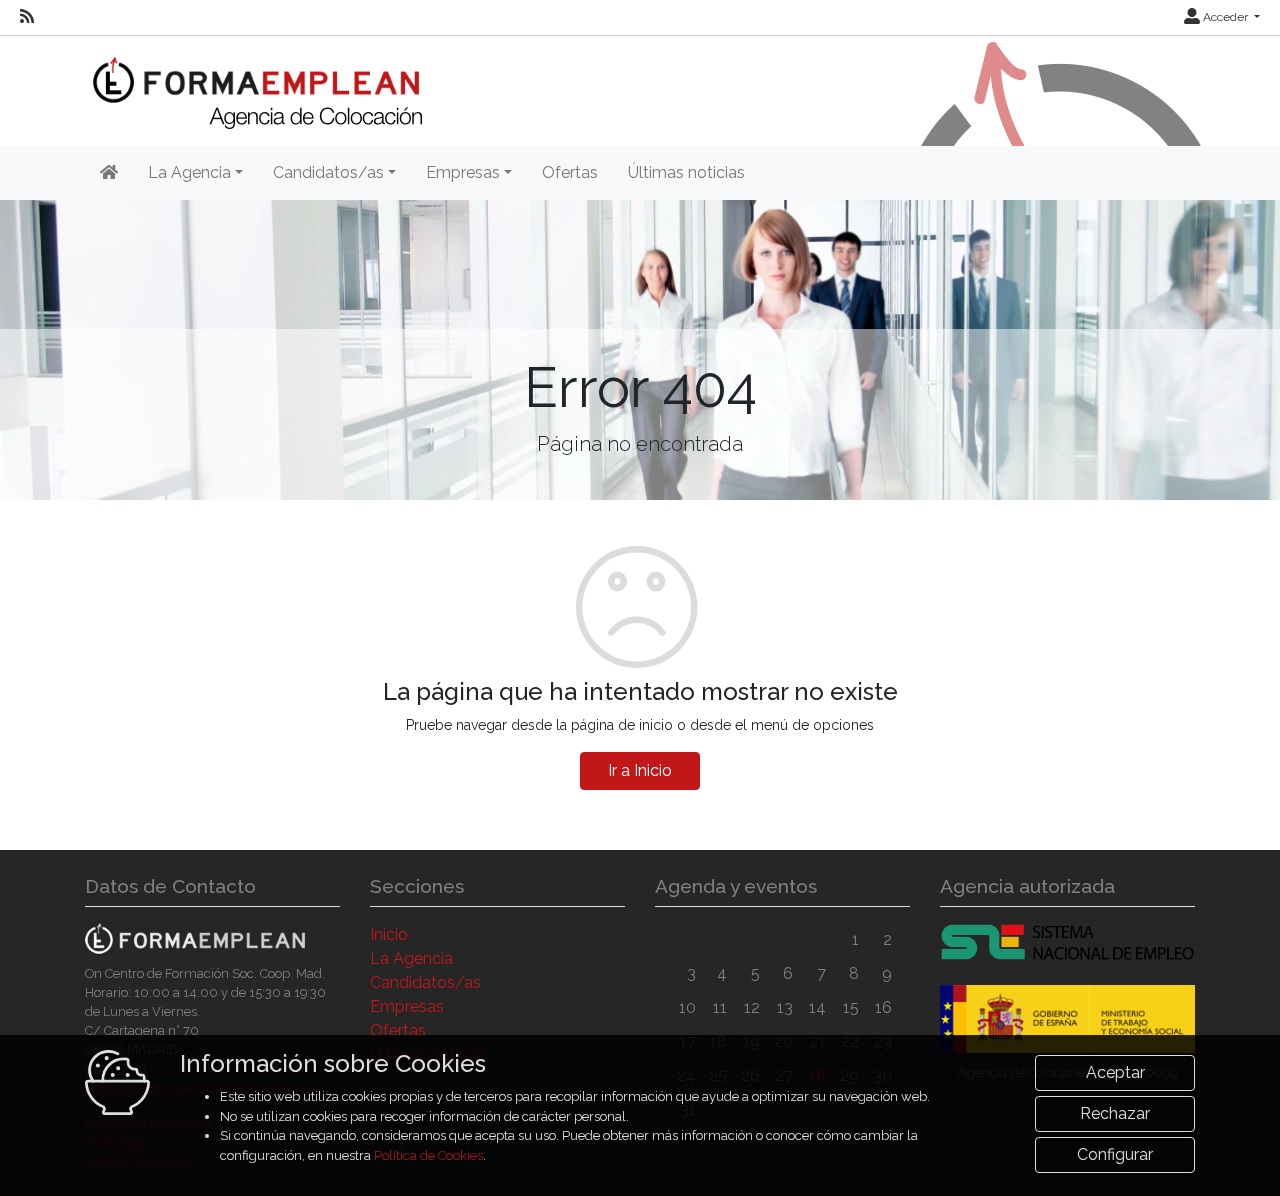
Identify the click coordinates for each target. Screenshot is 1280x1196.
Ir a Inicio (640, 770)
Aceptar (1115, 1072)
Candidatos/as (425, 982)
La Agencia (411, 958)
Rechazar (1115, 1113)
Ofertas (570, 172)
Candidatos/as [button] (328, 172)
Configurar (1115, 1154)
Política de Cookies (428, 1155)
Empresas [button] (463, 172)
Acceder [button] (1225, 17)
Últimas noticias (686, 172)
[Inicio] (253, 80)
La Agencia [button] (189, 172)
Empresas (407, 1006)
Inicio (389, 934)
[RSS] (27, 17)
